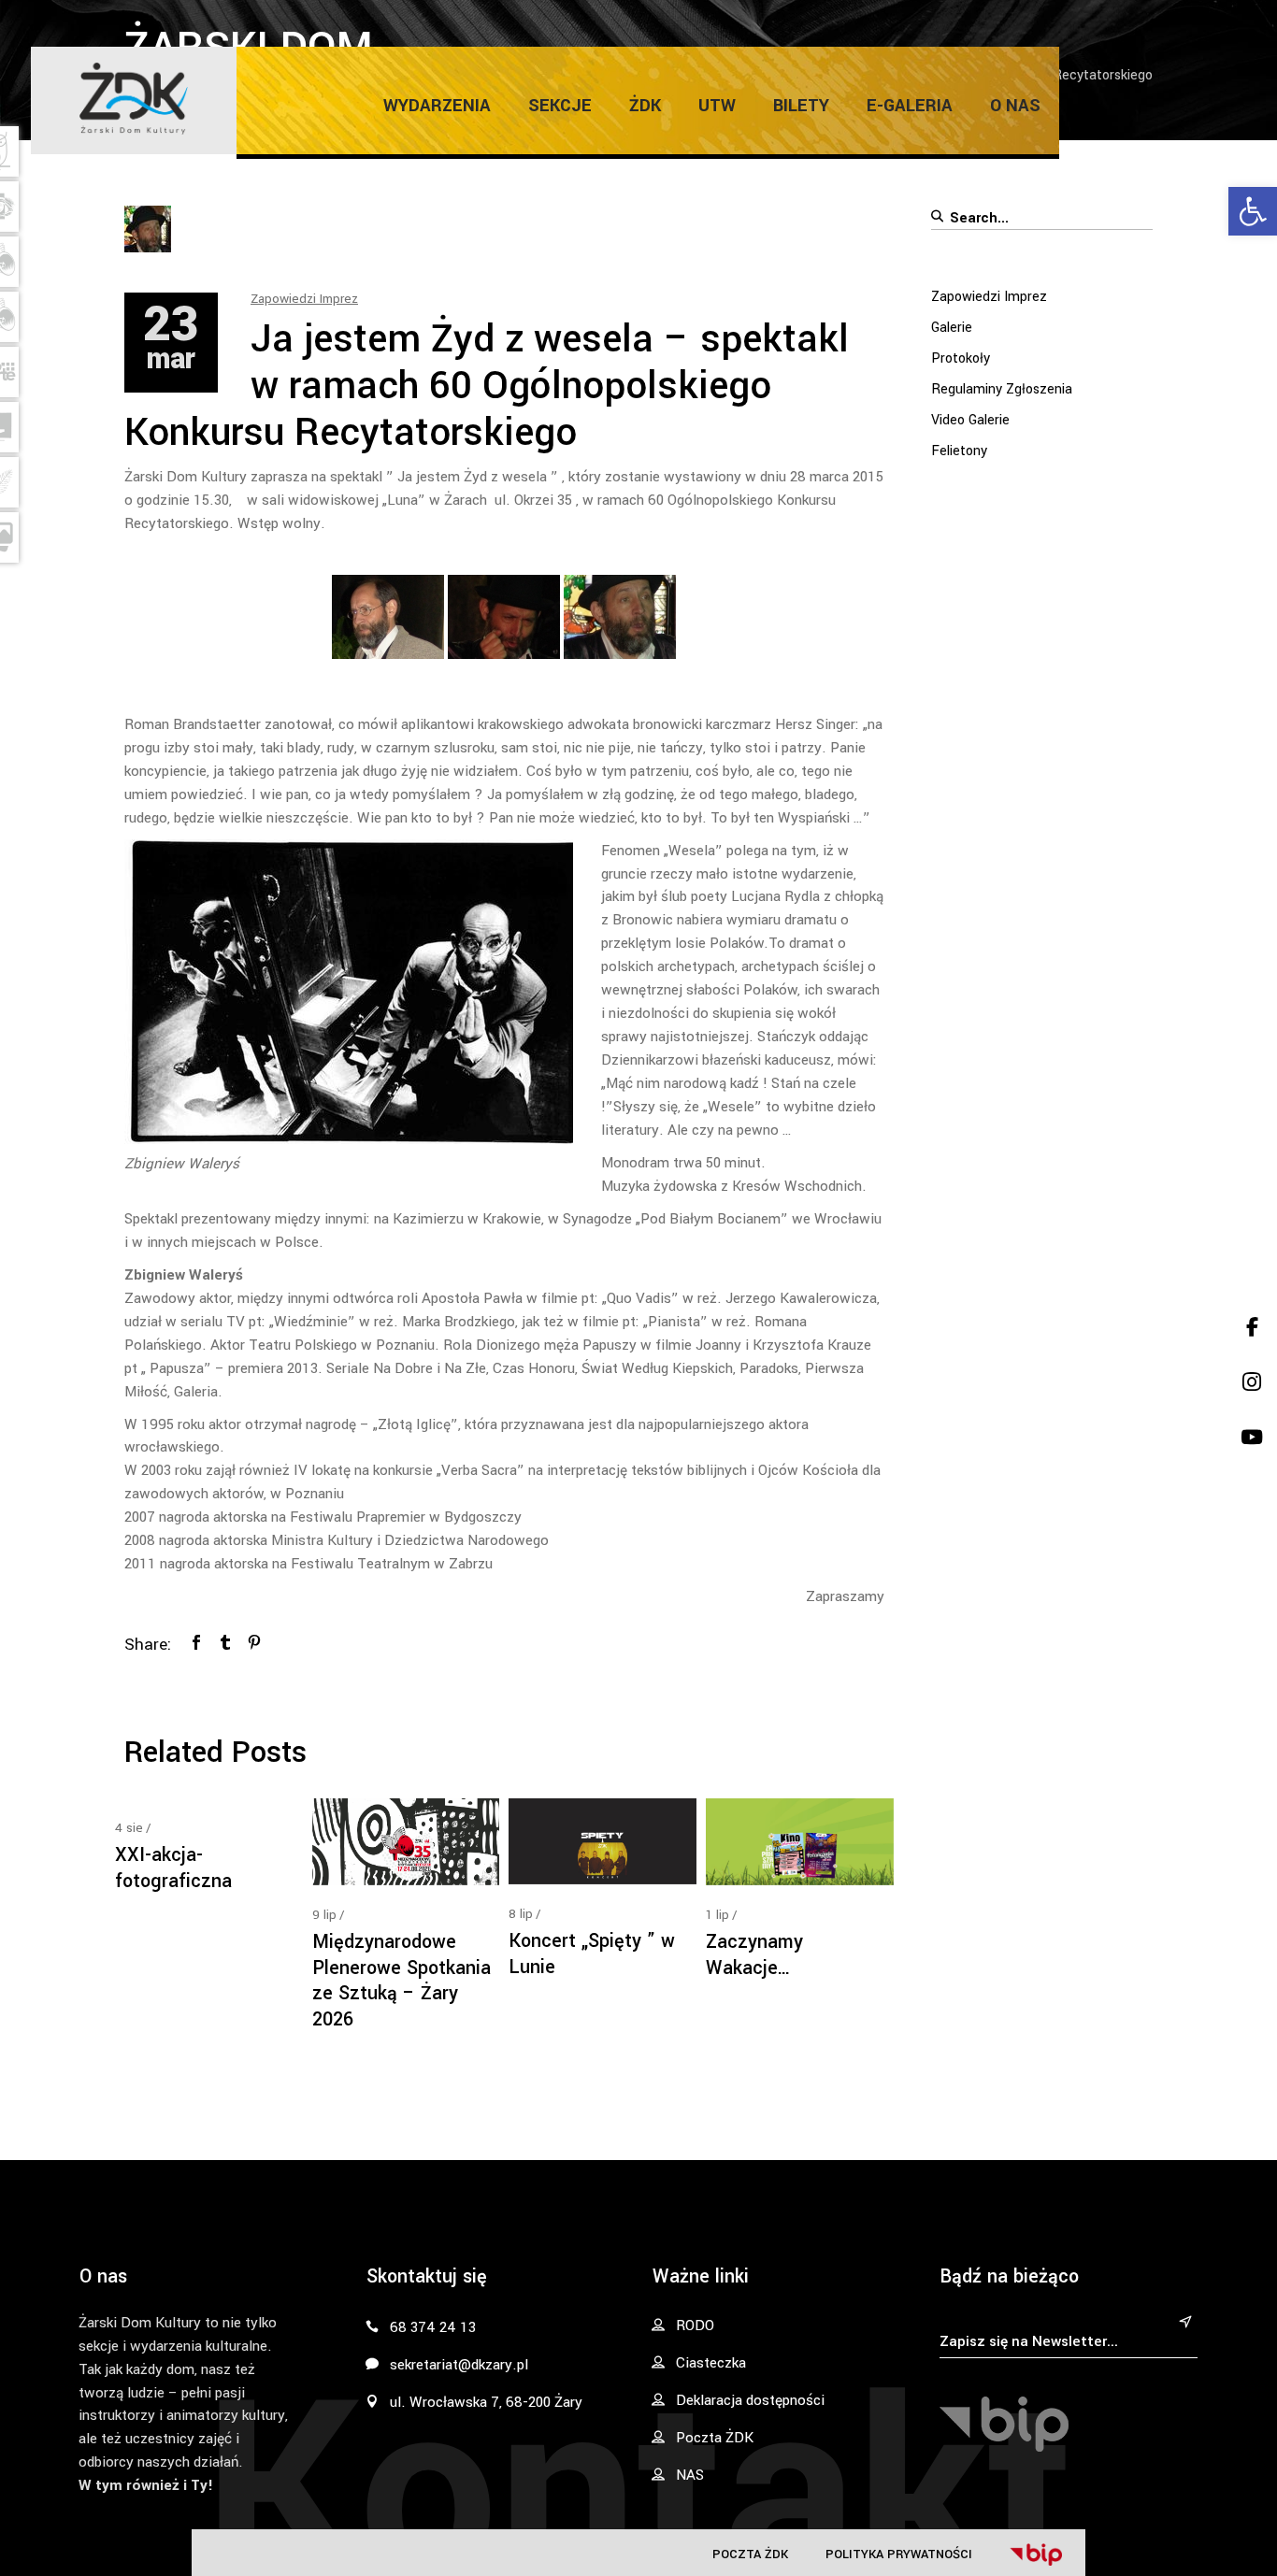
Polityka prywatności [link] (899, 2554)
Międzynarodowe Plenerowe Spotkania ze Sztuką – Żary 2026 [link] (402, 1981)
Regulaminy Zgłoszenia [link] (1002, 389)
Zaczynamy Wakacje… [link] (754, 1955)
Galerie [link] (952, 328)
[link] (1253, 211)
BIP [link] (1036, 2555)
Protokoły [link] (961, 358)
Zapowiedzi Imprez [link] (304, 299)
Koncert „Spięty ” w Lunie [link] (592, 1954)
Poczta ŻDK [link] (750, 2554)
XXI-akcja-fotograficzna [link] (173, 1868)
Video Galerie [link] (970, 420)
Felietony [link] (959, 451)
